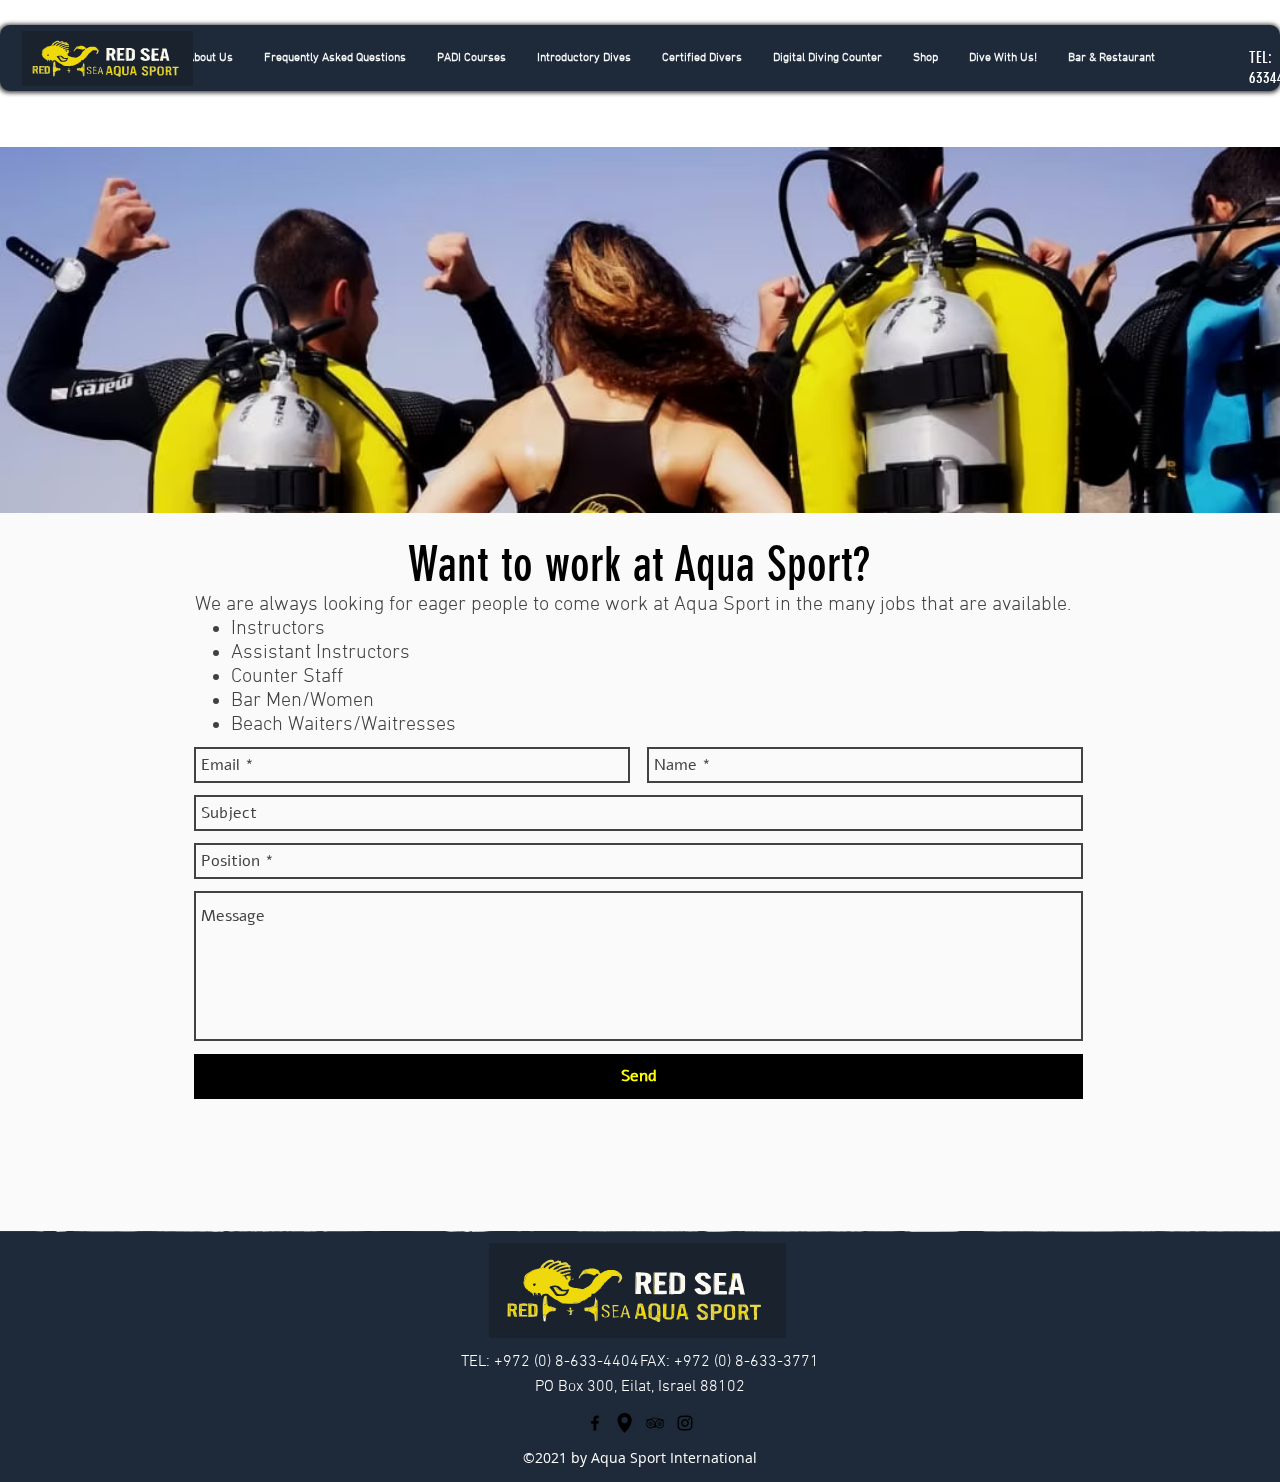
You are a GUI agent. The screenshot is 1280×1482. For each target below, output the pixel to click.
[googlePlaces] (625, 1423)
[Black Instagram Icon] (685, 1423)
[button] (583, 58)
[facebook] (595, 1423)
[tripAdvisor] (655, 1423)
